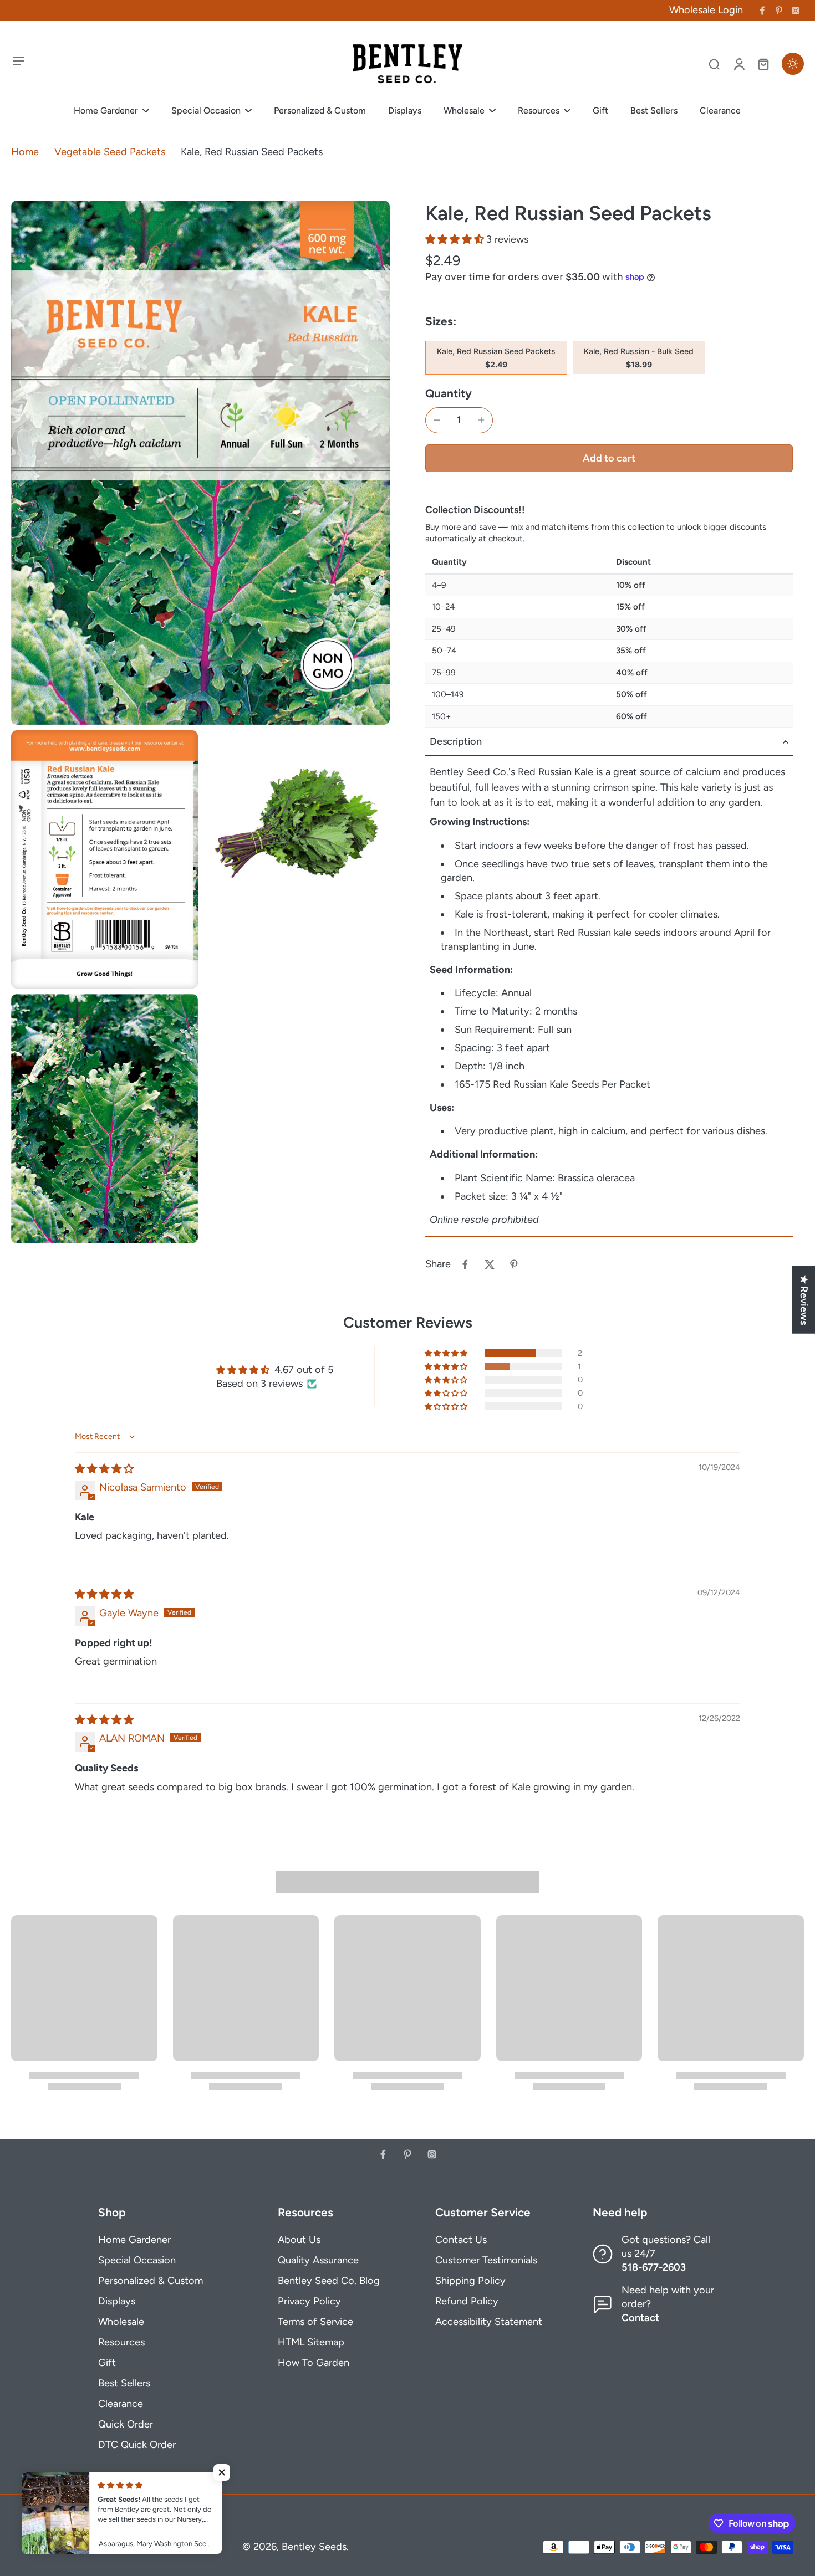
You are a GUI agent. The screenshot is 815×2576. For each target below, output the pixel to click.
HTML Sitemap (311, 2342)
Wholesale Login (706, 10)
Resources (121, 2342)
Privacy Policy (309, 2301)
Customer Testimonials (486, 2260)
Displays (117, 2301)
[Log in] (738, 64)
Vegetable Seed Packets (110, 152)
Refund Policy (467, 2301)
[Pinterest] (779, 11)
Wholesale (121, 2322)
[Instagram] (796, 11)
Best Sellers (124, 2383)
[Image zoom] (200, 463)
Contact (640, 2318)
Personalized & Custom (151, 2281)
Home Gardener (134, 2240)
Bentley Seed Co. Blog (329, 2281)
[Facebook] (762, 11)
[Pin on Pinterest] (514, 1264)
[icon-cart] (763, 64)
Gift (107, 2363)
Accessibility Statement (489, 2322)
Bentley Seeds (314, 2547)
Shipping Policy (470, 2281)
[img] (104, 1469)
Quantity (449, 393)
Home (25, 152)
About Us (299, 2240)
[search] (714, 64)
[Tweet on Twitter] (490, 1264)
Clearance (121, 2404)
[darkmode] (793, 64)
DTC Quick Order (137, 2445)
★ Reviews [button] (804, 1299)
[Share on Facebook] (465, 1264)
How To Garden (314, 2363)
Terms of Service (315, 2322)
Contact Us (461, 2240)
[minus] (437, 420)
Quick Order (126, 2424)
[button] (456, 239)
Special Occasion (137, 2260)
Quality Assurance (318, 2260)
